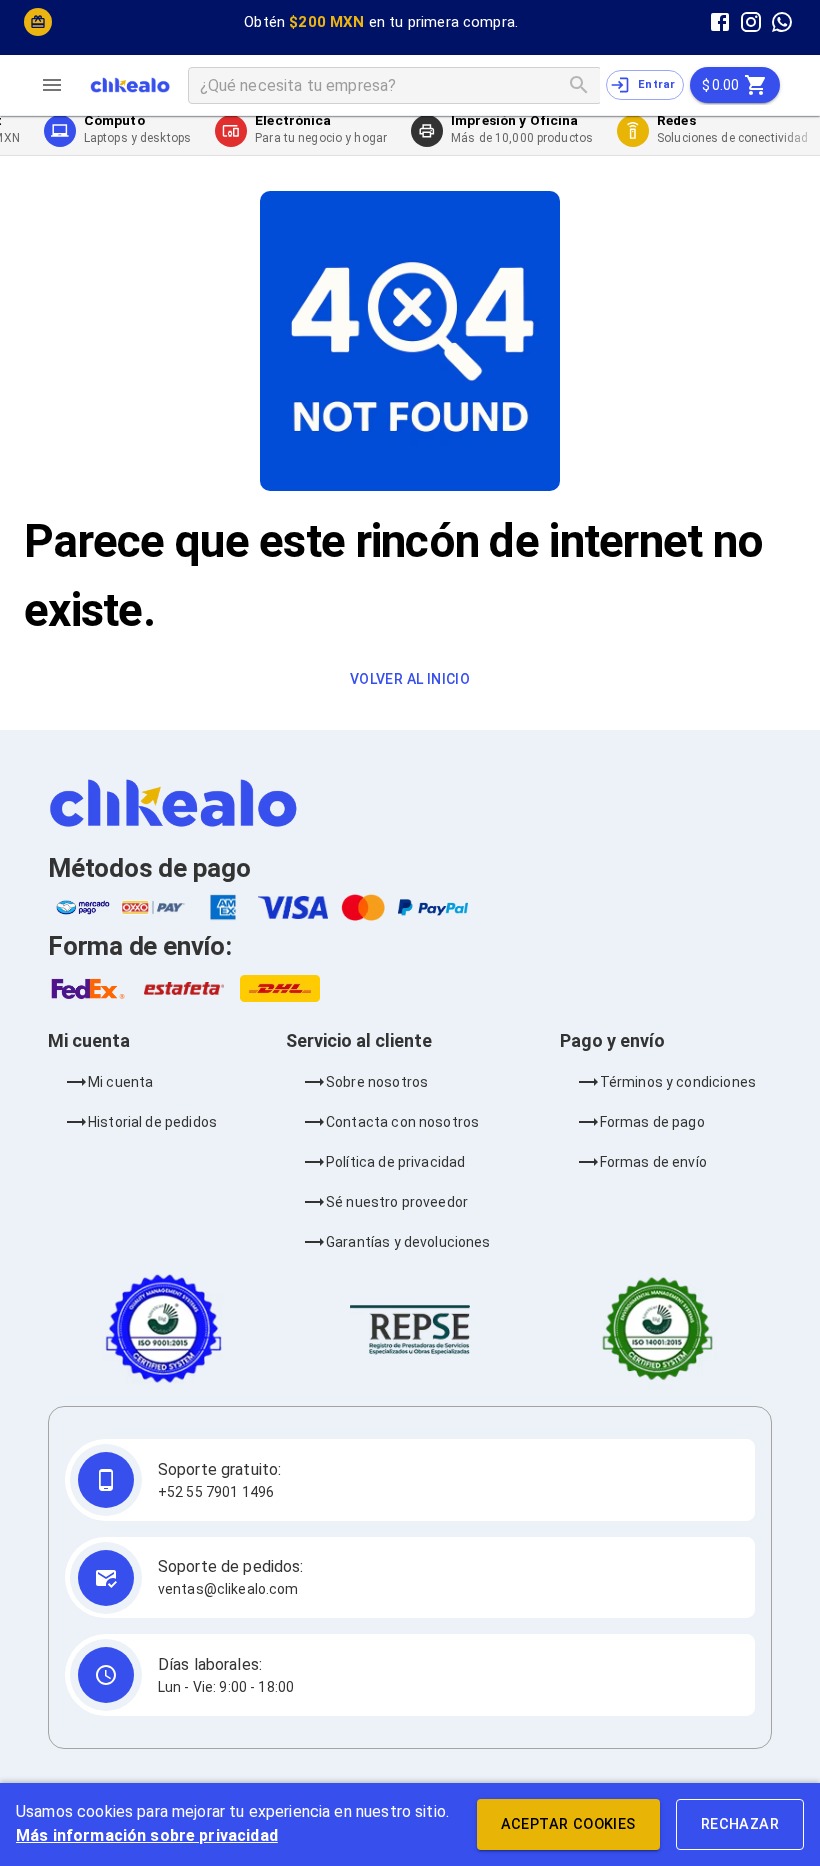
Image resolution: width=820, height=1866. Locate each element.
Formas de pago (652, 1122)
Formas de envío (653, 1162)
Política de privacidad (395, 1162)
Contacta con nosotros (402, 1122)
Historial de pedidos (152, 1122)
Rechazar (740, 1824)
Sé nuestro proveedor (397, 1202)
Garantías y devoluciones (408, 1242)
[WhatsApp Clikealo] (782, 21)
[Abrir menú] (60, 85)
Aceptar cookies (568, 1824)
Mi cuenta (120, 1082)
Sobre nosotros (377, 1082)
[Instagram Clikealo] (751, 21)
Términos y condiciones (678, 1082)
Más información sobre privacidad (147, 1835)
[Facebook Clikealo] (719, 21)
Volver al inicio (410, 679)
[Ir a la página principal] (130, 85)
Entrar (657, 84)
